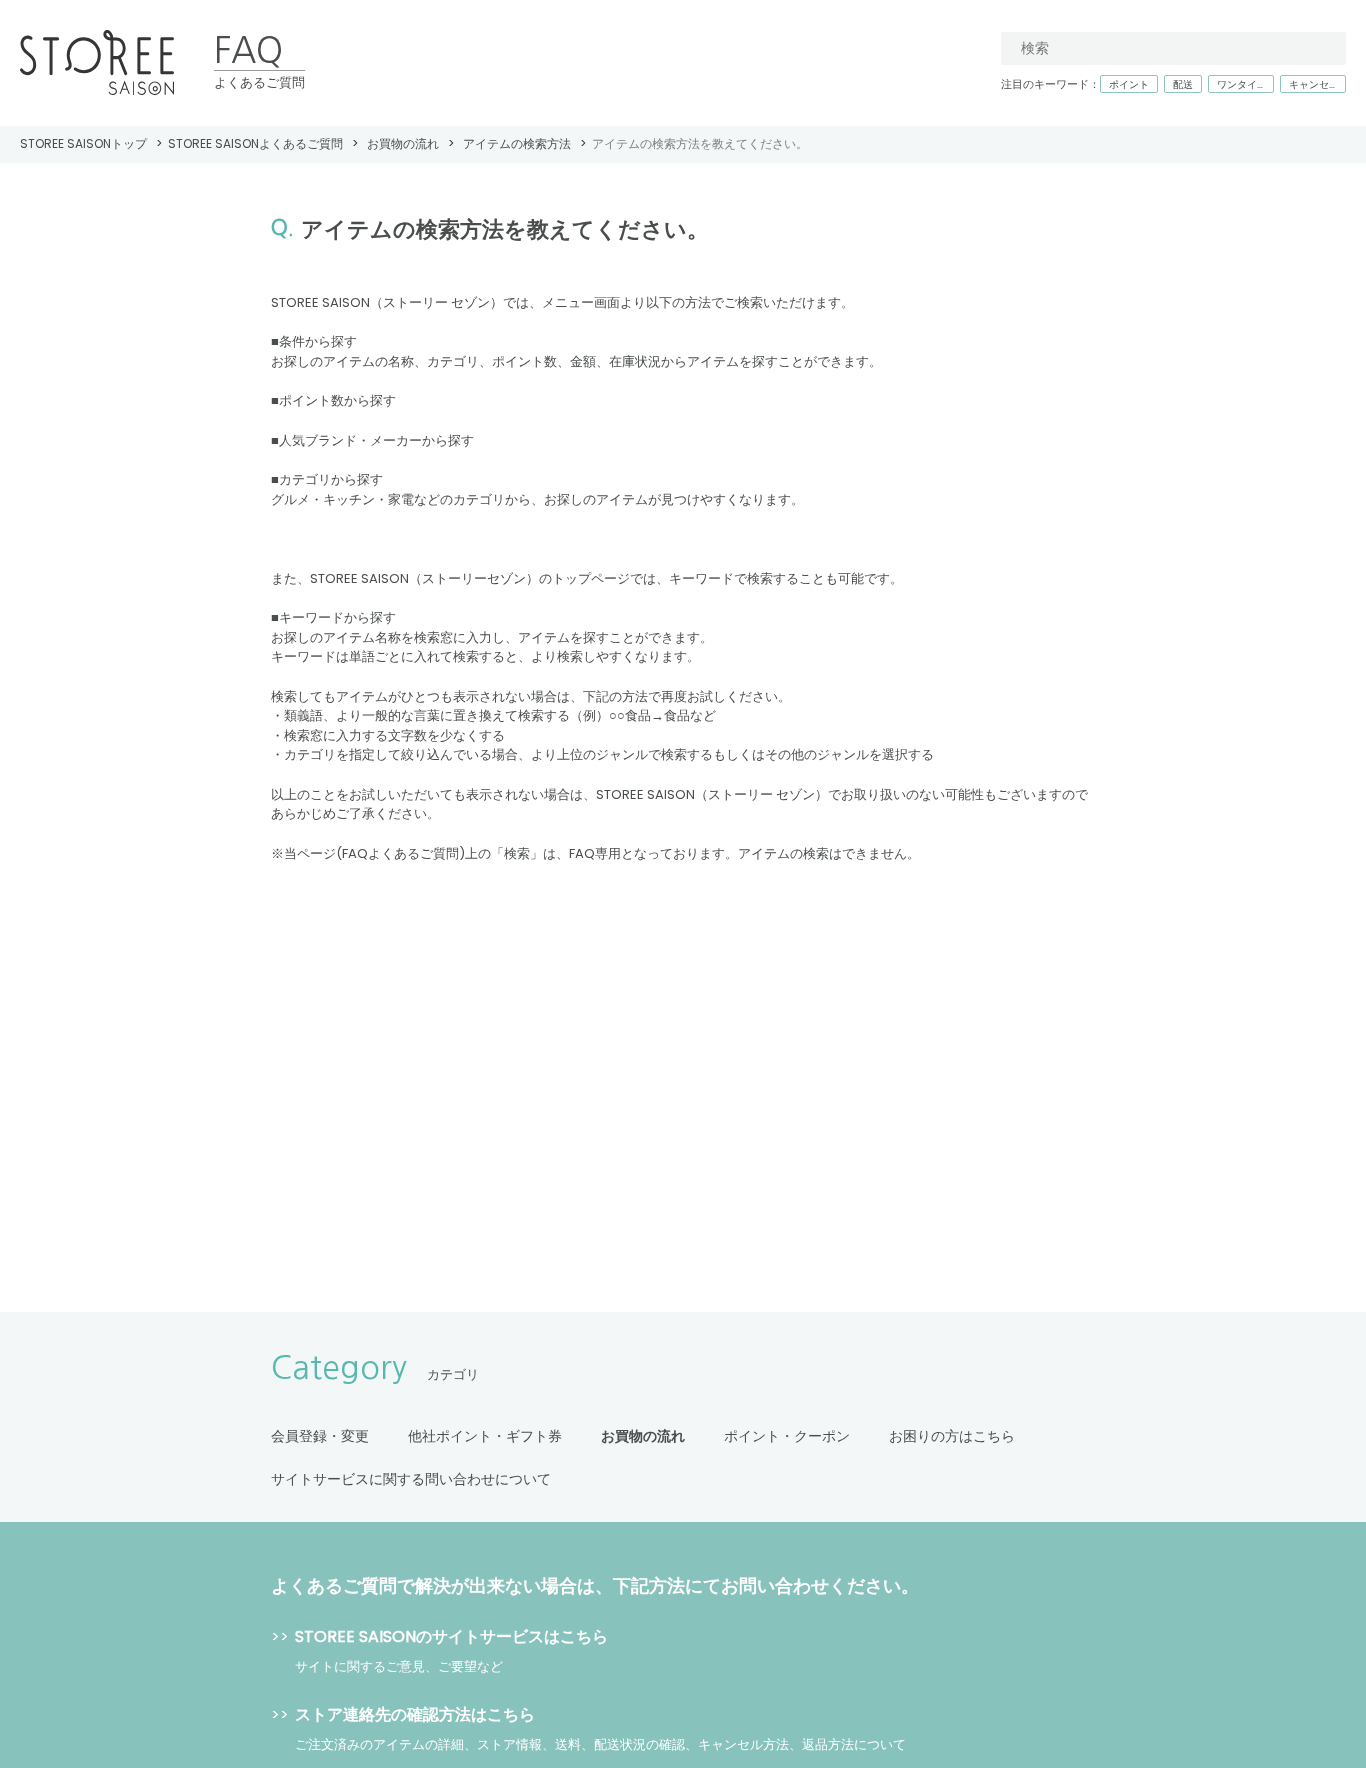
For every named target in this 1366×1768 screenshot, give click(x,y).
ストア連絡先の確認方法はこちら (415, 1714)
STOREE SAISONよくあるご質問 (255, 143)
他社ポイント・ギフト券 (485, 1436)
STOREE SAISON (97, 63)
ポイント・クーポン (787, 1436)
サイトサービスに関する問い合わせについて (411, 1479)
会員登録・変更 (320, 1436)
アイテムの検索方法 (517, 143)
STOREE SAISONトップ (83, 143)
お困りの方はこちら (952, 1436)
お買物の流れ (403, 143)
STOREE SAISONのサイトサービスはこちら (451, 1636)
